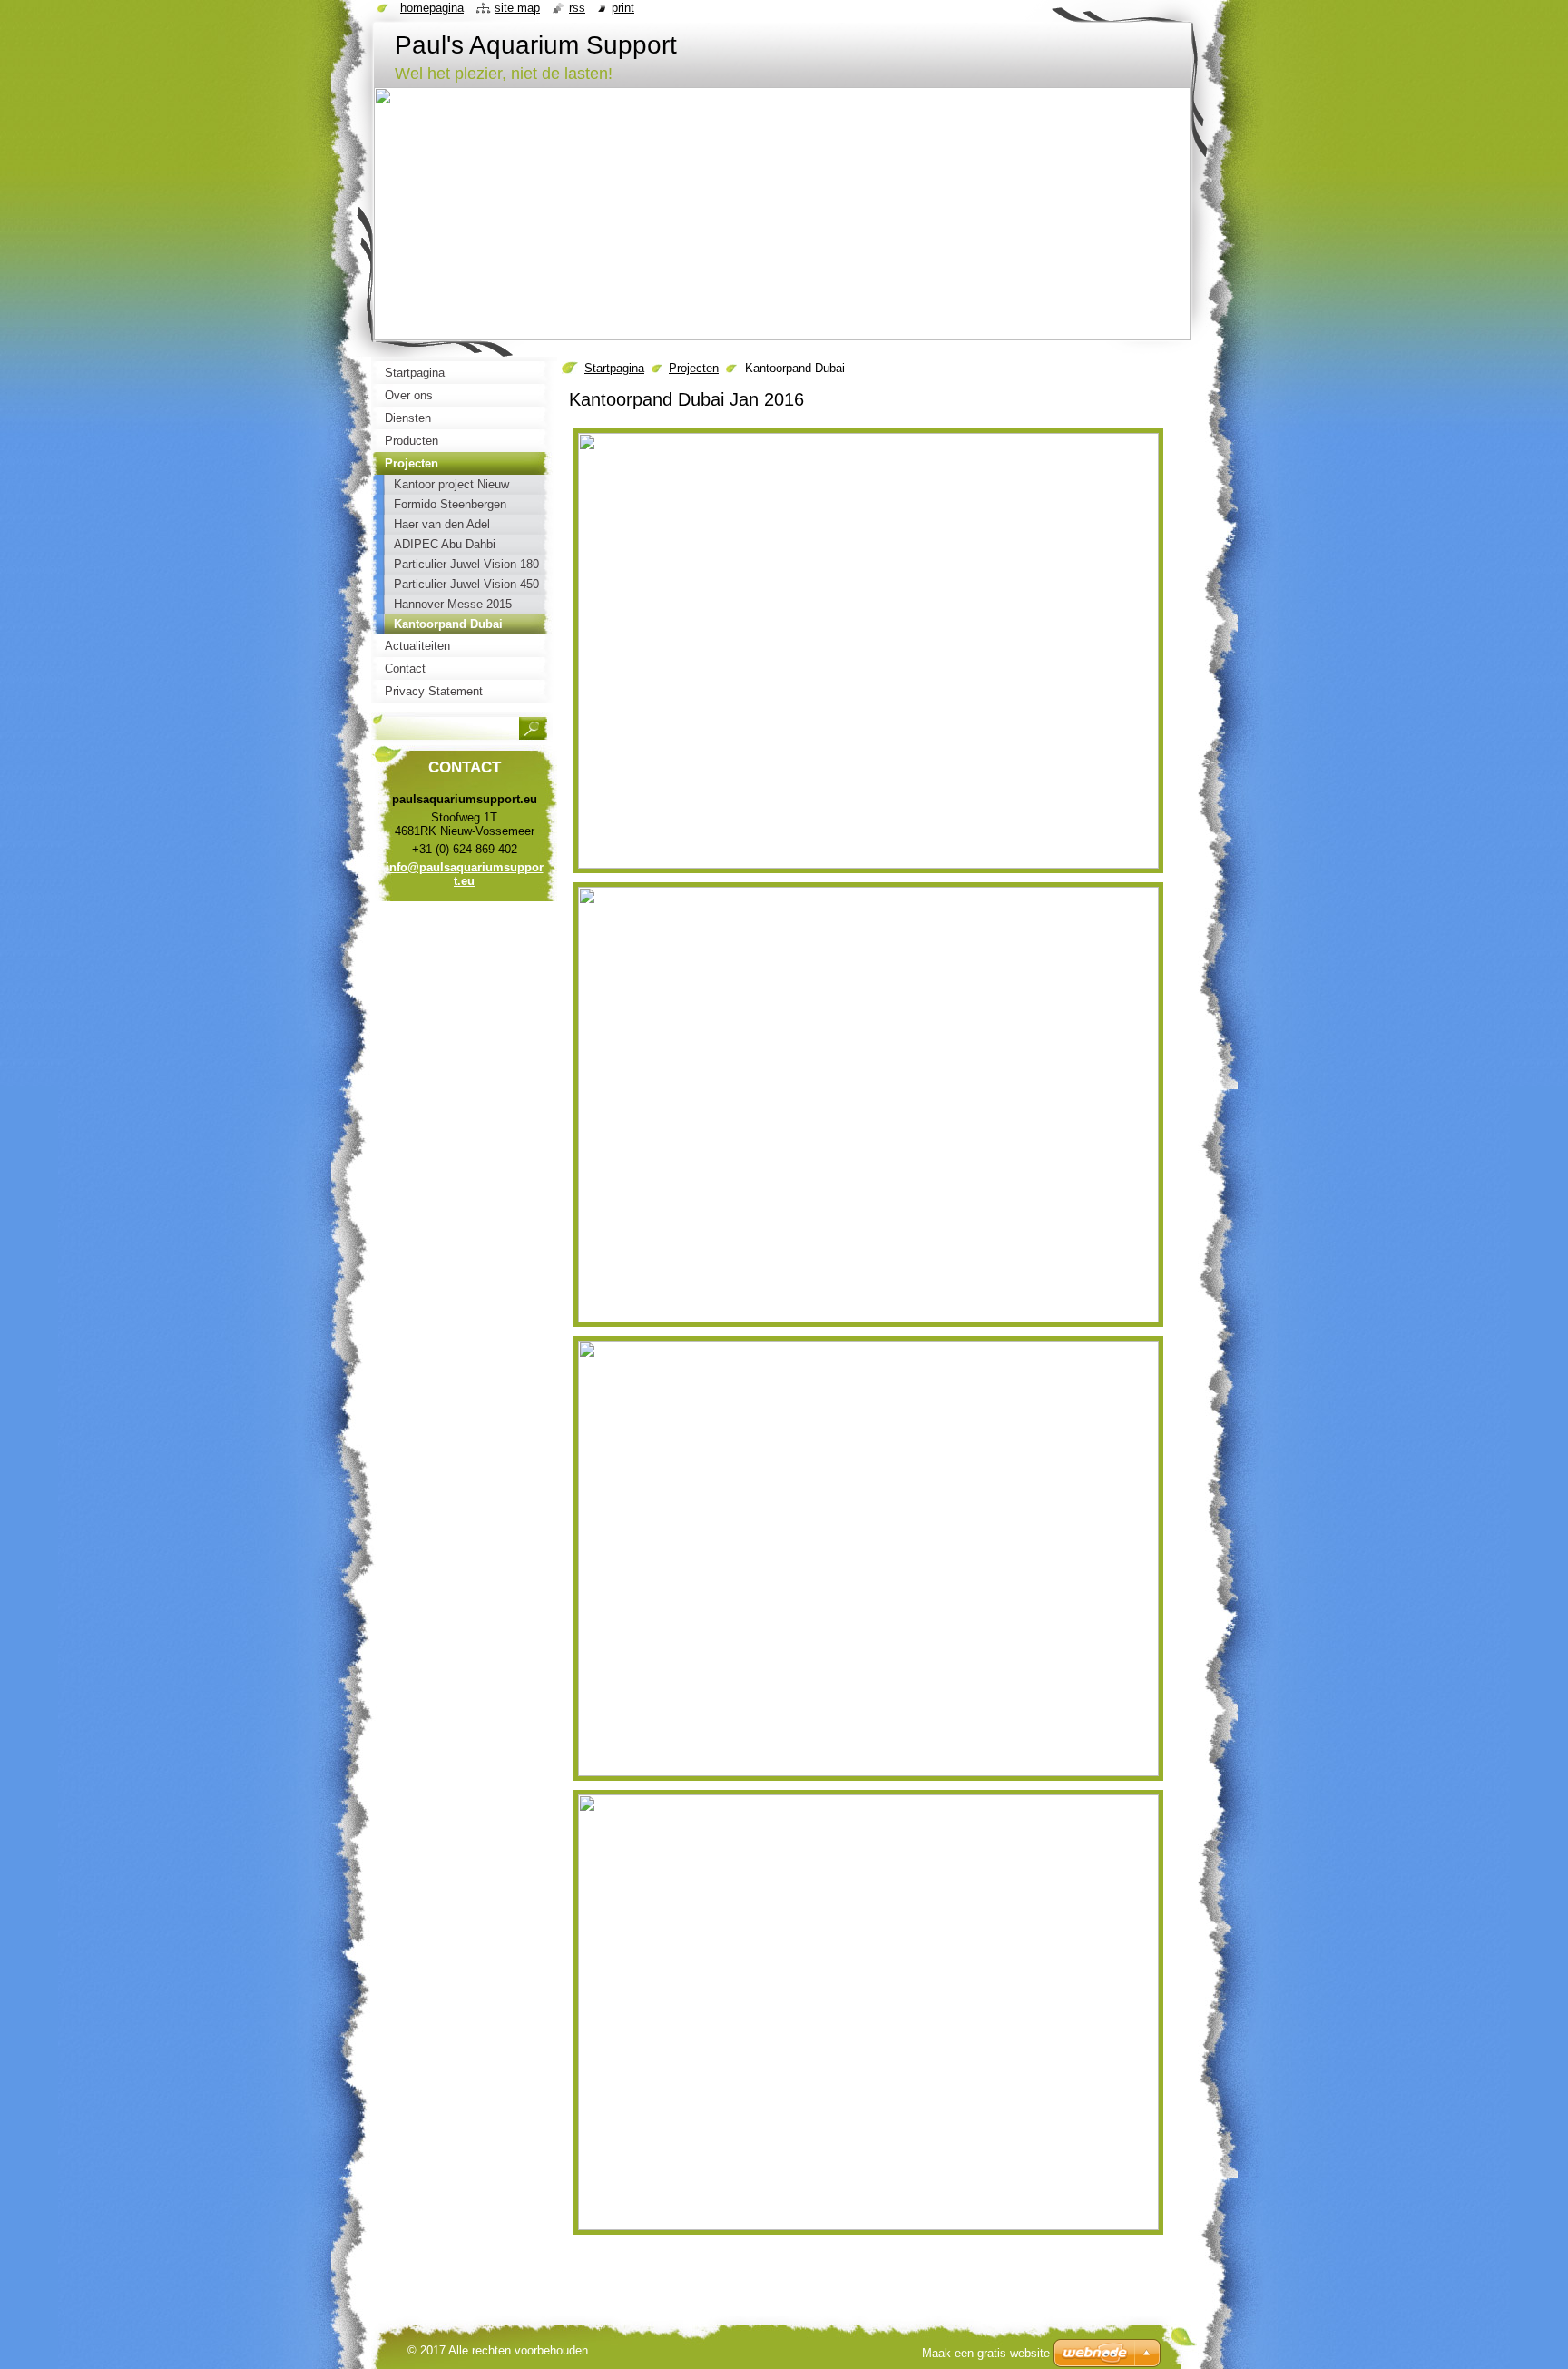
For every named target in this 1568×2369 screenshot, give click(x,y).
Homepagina (432, 8)
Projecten (694, 368)
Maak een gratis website (986, 2353)
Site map (517, 8)
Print (623, 8)
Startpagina (614, 368)
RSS (577, 8)
